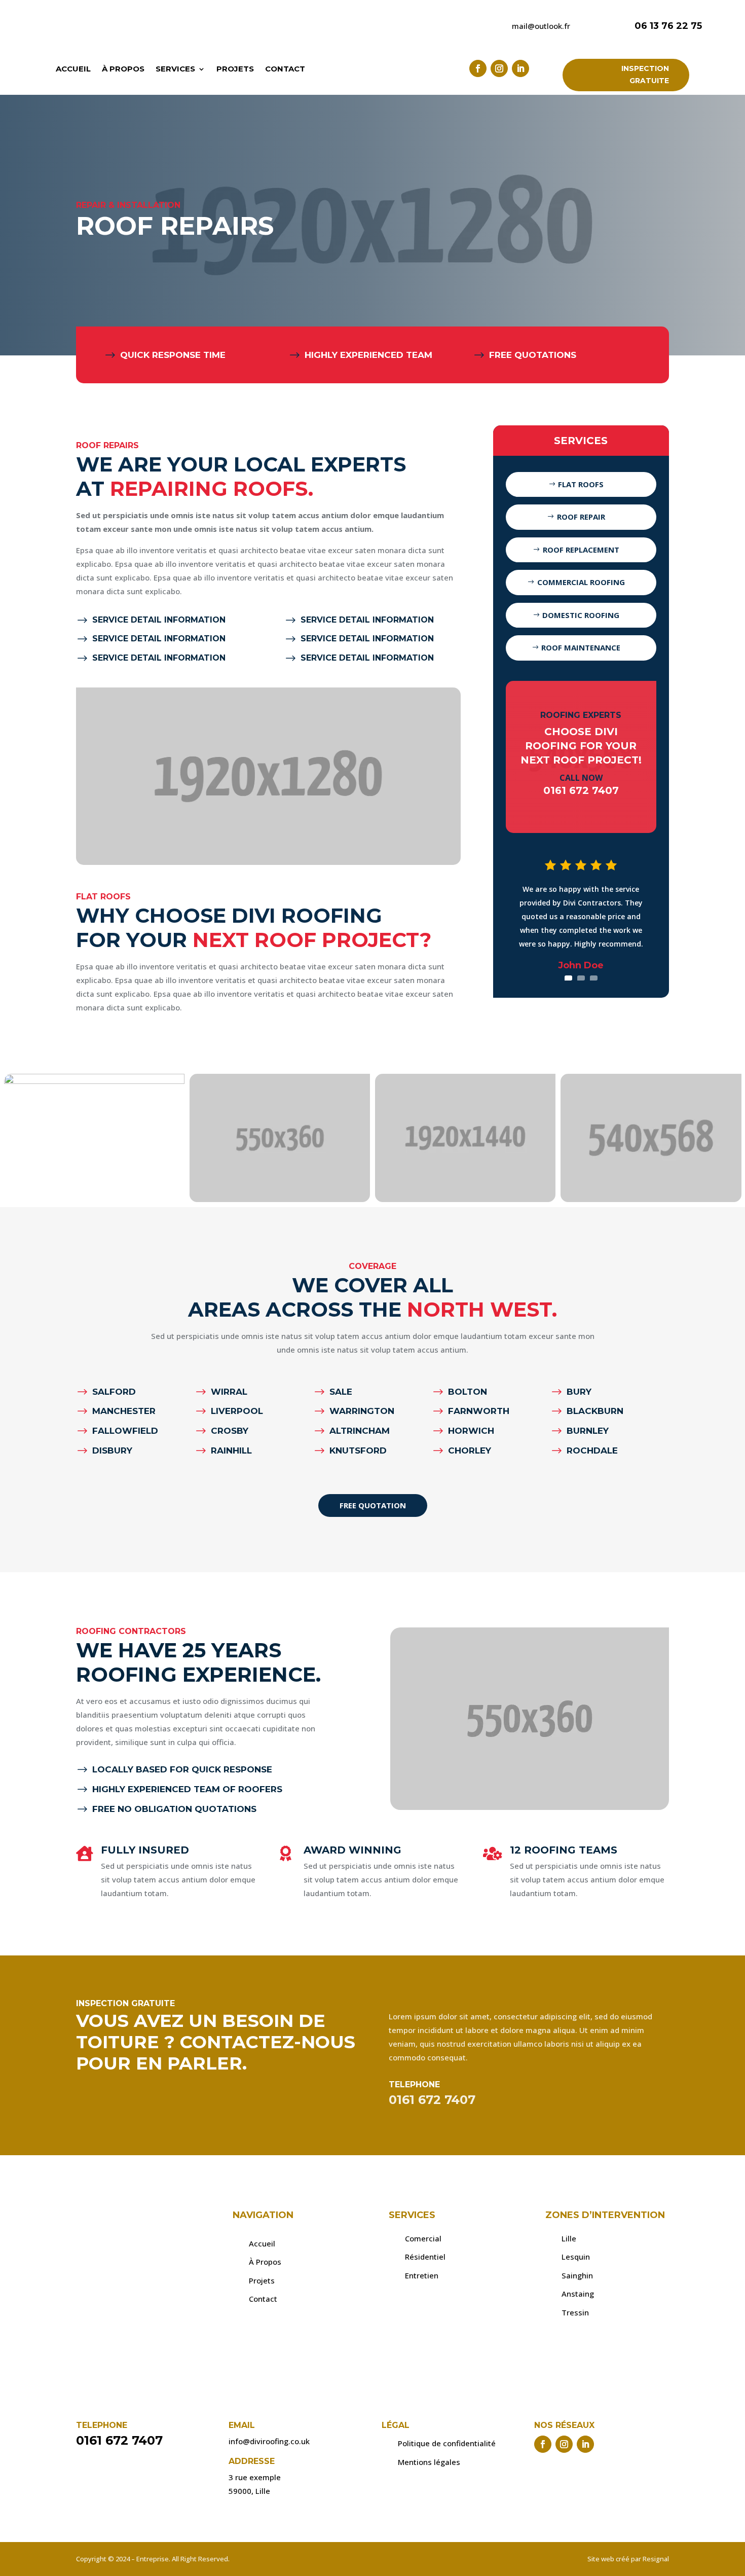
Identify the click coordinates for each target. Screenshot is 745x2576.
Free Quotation (373, 1505)
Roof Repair (581, 517)
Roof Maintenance (581, 647)
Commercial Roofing (581, 582)
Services (175, 69)
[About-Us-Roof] (651, 1199)
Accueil (73, 69)
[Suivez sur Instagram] (499, 68)
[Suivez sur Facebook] (478, 68)
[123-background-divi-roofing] (94, 1081)
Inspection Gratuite (645, 75)
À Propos (123, 69)
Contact (285, 69)
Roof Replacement (581, 550)
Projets (235, 69)
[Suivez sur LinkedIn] (520, 68)
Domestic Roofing (581, 615)
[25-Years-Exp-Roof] (280, 1199)
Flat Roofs (581, 484)
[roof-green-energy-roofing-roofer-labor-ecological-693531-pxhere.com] (465, 1199)
